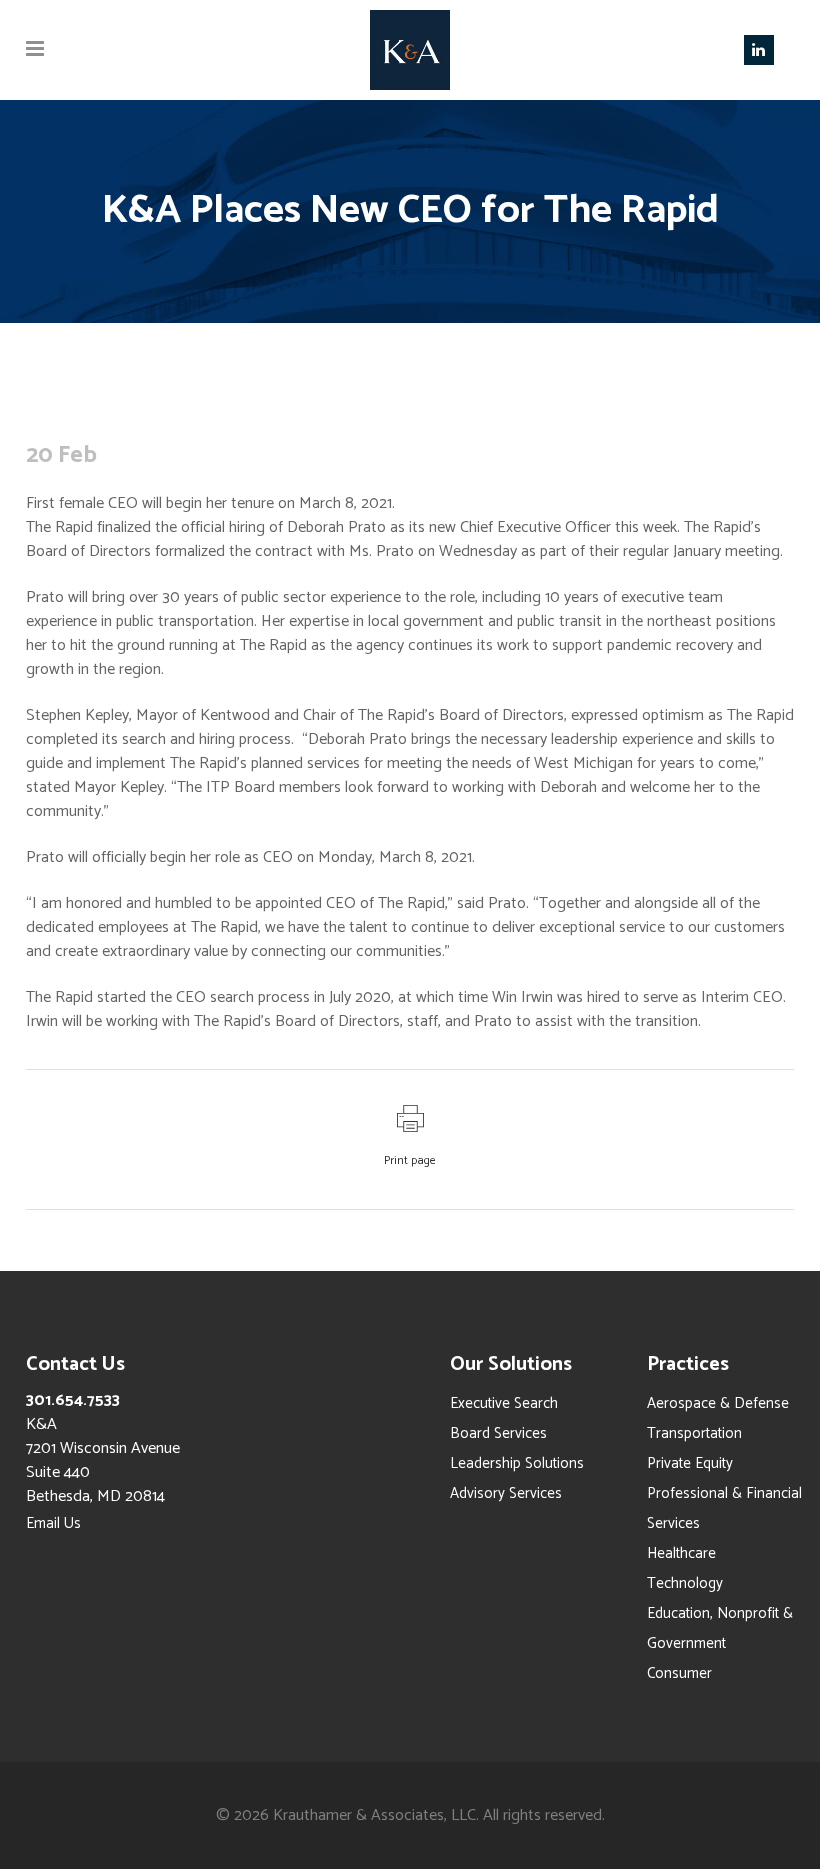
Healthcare (681, 1553)
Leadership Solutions (517, 1463)
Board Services (498, 1433)
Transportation (694, 1433)
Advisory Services (506, 1493)
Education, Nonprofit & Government (720, 1628)
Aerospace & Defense (718, 1403)
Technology (685, 1583)
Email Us (53, 1523)
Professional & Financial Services (724, 1508)
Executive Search (504, 1403)
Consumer (679, 1673)
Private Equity (690, 1463)
